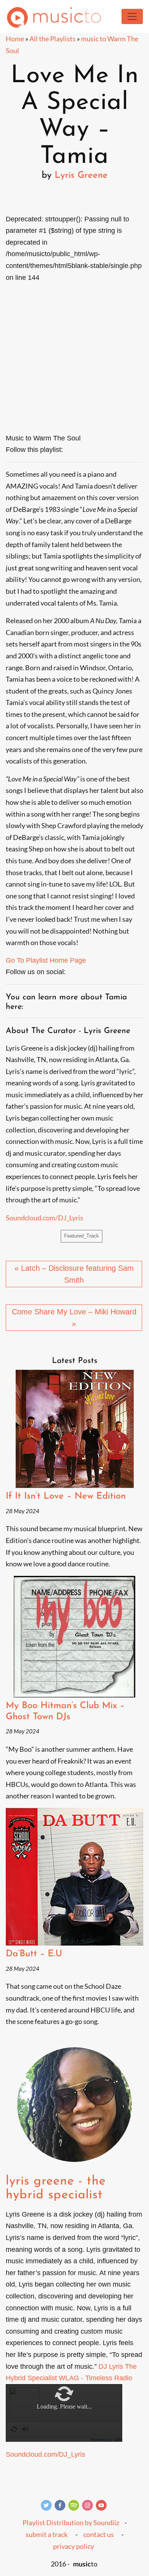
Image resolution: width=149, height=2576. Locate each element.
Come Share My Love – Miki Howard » (74, 1318)
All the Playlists (53, 39)
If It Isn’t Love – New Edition (66, 1496)
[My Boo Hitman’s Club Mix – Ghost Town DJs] (74, 1637)
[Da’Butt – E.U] (74, 1877)
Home (15, 39)
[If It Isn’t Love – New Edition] (74, 1429)
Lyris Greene (81, 175)
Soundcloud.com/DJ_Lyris (45, 1218)
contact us (99, 2534)
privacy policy (74, 2546)
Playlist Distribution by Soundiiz (71, 2522)
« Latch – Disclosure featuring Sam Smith (74, 1274)
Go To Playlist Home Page (46, 960)
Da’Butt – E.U (34, 1954)
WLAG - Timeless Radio (96, 2378)
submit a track (47, 2534)
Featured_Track (82, 1236)
